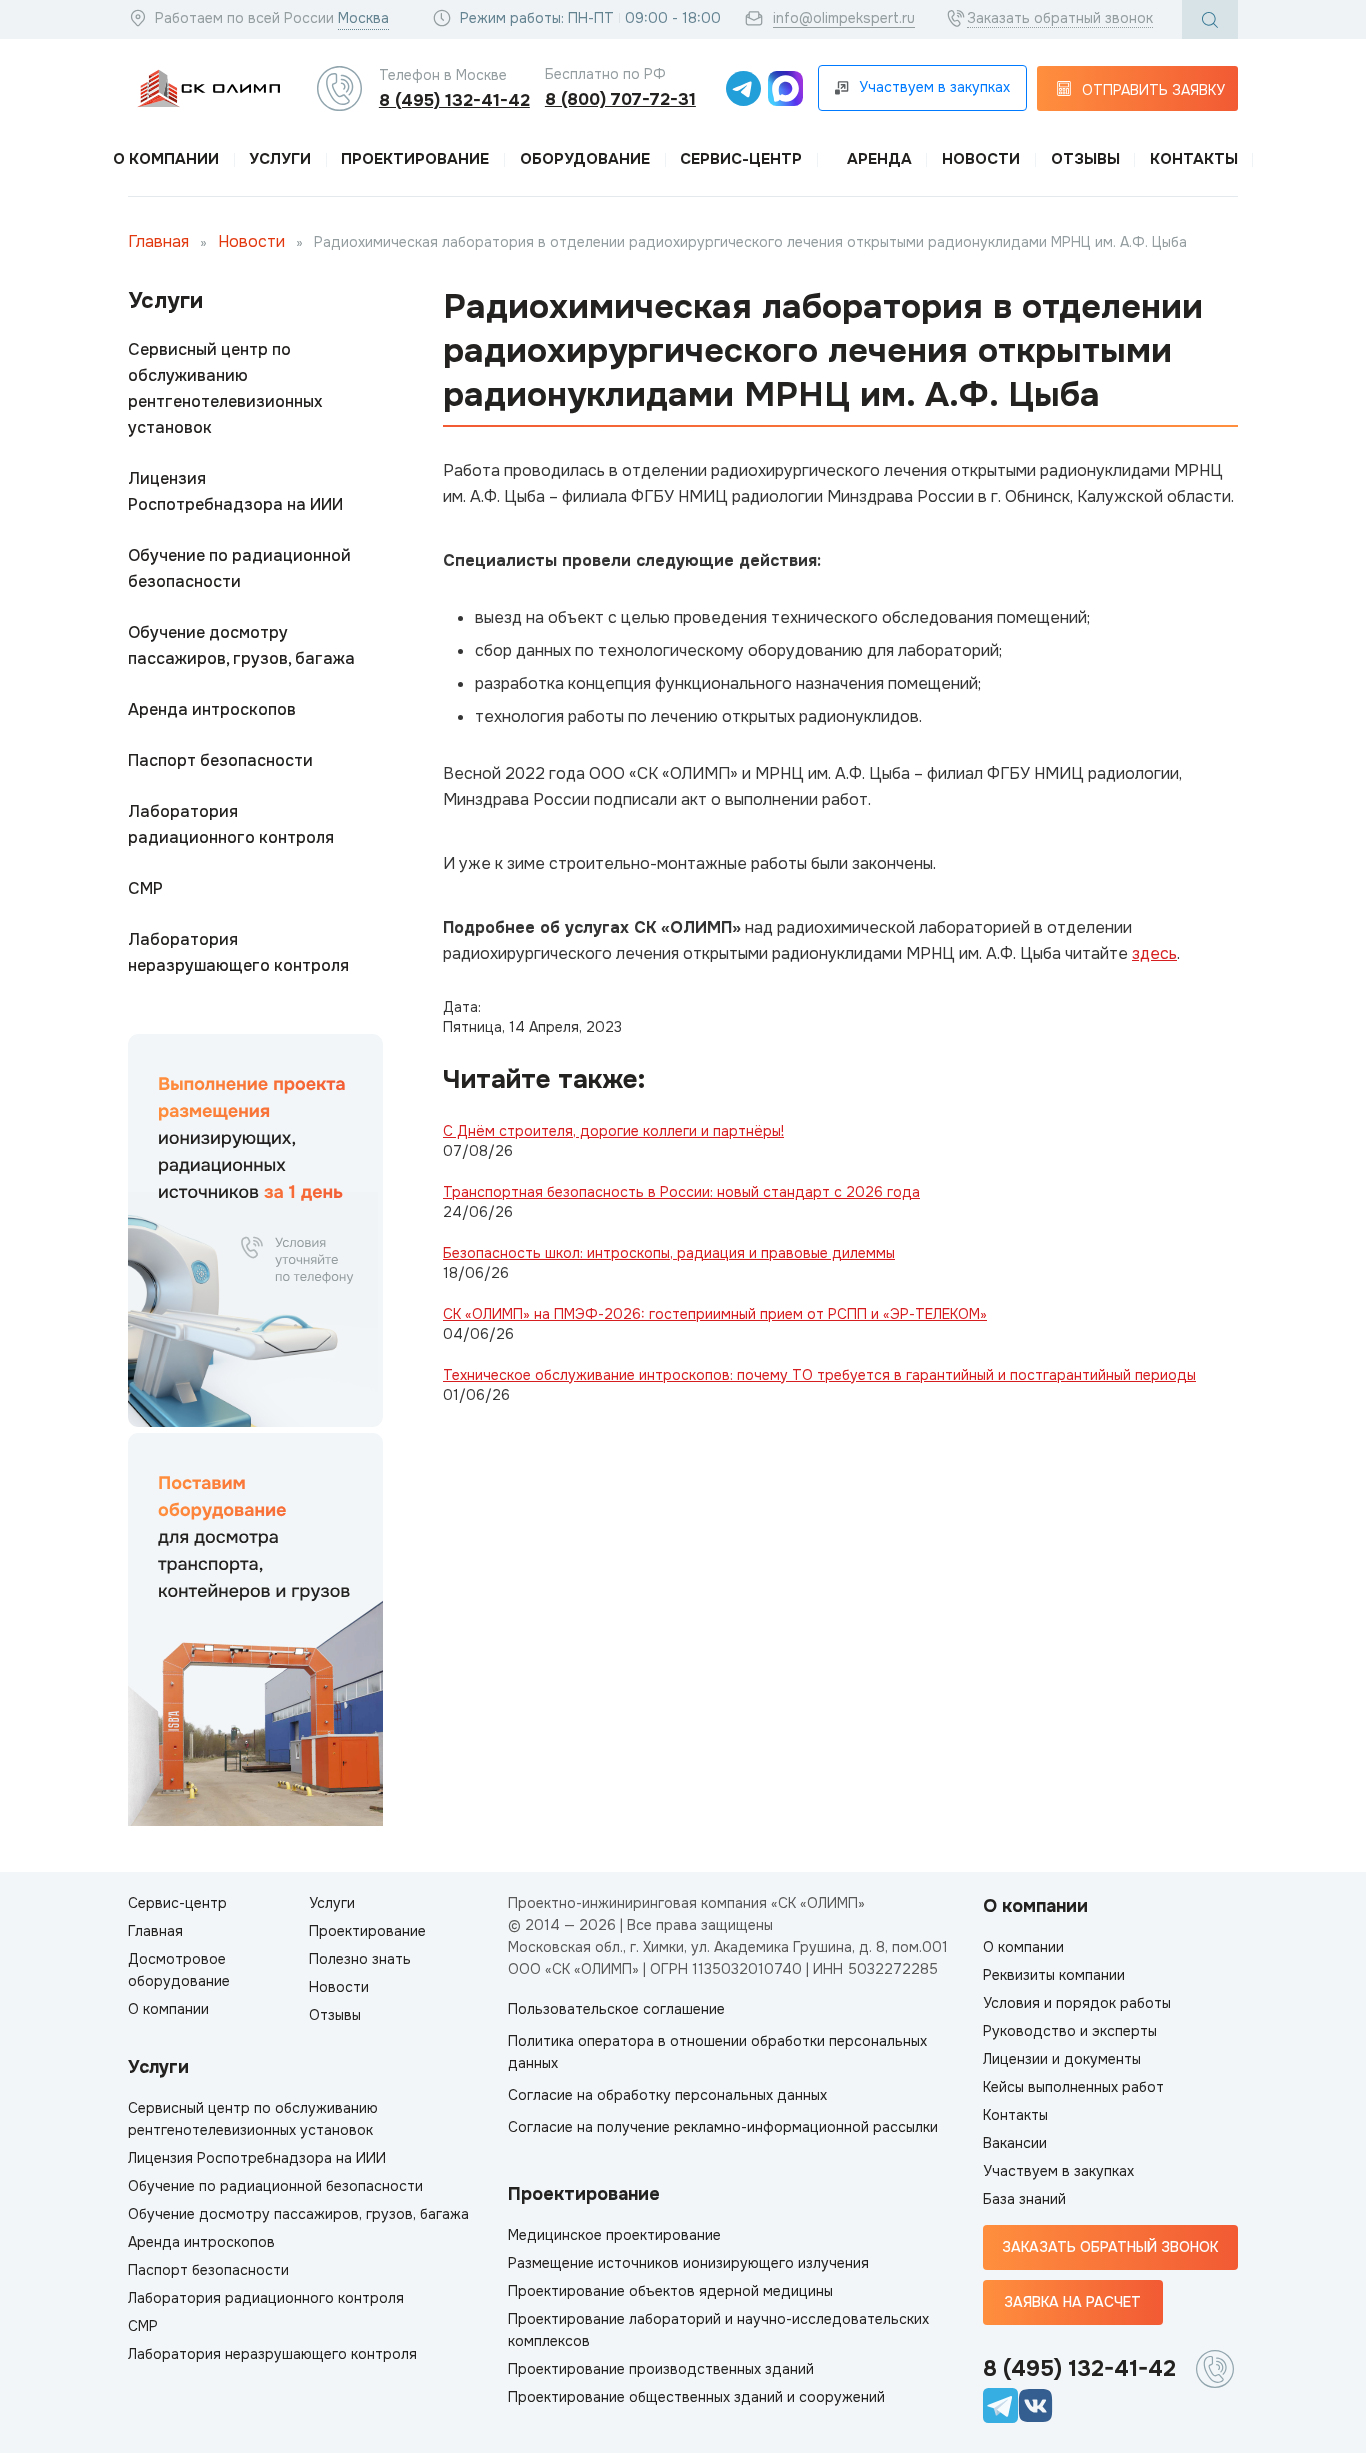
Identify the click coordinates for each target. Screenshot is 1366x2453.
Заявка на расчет (1072, 2302)
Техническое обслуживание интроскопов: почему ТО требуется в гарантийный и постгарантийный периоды (819, 1375)
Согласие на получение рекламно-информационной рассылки (723, 2127)
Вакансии (1015, 2143)
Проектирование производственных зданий (661, 2369)
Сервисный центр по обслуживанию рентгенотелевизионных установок (225, 388)
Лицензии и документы (1062, 2059)
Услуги (280, 159)
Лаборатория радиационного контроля (231, 824)
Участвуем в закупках (1058, 2171)
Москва (363, 18)
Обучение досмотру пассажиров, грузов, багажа (241, 645)
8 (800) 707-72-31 (620, 99)
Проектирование (415, 159)
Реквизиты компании (1054, 1975)
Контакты (1194, 159)
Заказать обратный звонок (1060, 18)
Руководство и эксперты (1070, 2031)
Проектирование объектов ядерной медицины (670, 2291)
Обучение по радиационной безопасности (239, 568)
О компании (166, 159)
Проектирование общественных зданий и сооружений (696, 2397)
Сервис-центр (741, 159)
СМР (145, 888)
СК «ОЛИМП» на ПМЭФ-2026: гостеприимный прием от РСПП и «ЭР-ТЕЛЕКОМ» (715, 1314)
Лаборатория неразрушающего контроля (238, 952)
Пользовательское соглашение (616, 2009)
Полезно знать (360, 1959)
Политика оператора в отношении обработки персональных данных (717, 2052)
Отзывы (1085, 159)
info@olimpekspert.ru (844, 18)
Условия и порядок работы (1077, 2003)
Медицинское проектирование (614, 2235)
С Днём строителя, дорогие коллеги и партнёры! (613, 1131)
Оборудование (585, 159)
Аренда (879, 159)
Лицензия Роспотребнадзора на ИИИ (235, 491)
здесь (1154, 953)
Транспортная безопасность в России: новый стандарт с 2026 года (681, 1192)
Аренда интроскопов (212, 709)
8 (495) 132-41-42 (454, 100)
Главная (158, 241)
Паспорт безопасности (220, 760)
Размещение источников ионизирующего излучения (688, 2263)
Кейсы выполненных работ (1073, 2087)
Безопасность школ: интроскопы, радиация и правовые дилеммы (669, 1253)
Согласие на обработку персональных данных (667, 2095)
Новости (981, 159)
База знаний (1024, 2199)
